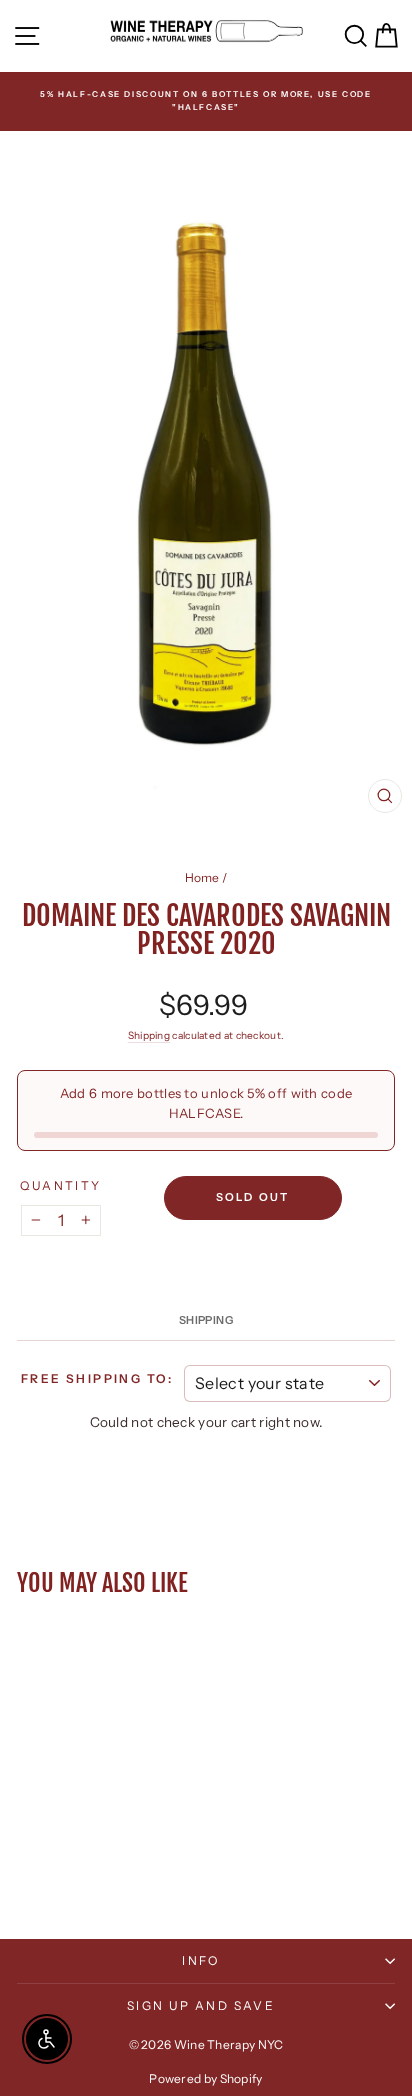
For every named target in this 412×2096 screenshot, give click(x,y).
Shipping (149, 1035)
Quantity (60, 1185)
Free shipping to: (97, 1378)
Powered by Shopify (205, 2078)
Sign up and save (201, 2005)
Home (202, 877)
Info (201, 1960)
